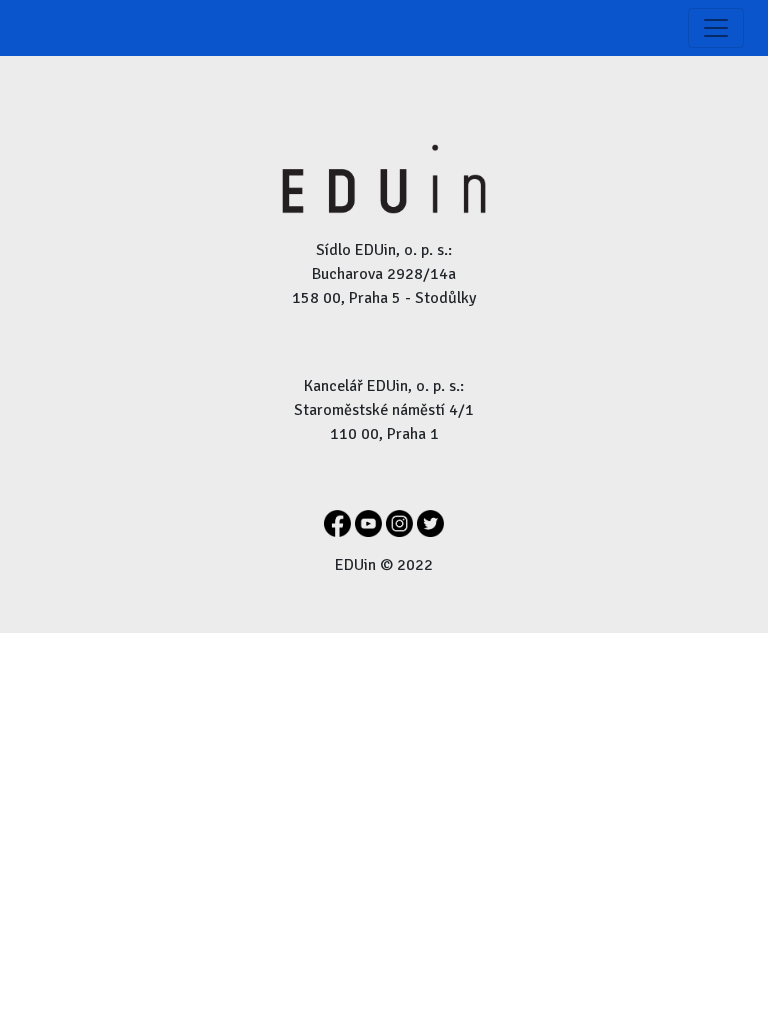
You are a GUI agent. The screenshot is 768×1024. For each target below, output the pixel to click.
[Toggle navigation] (716, 28)
